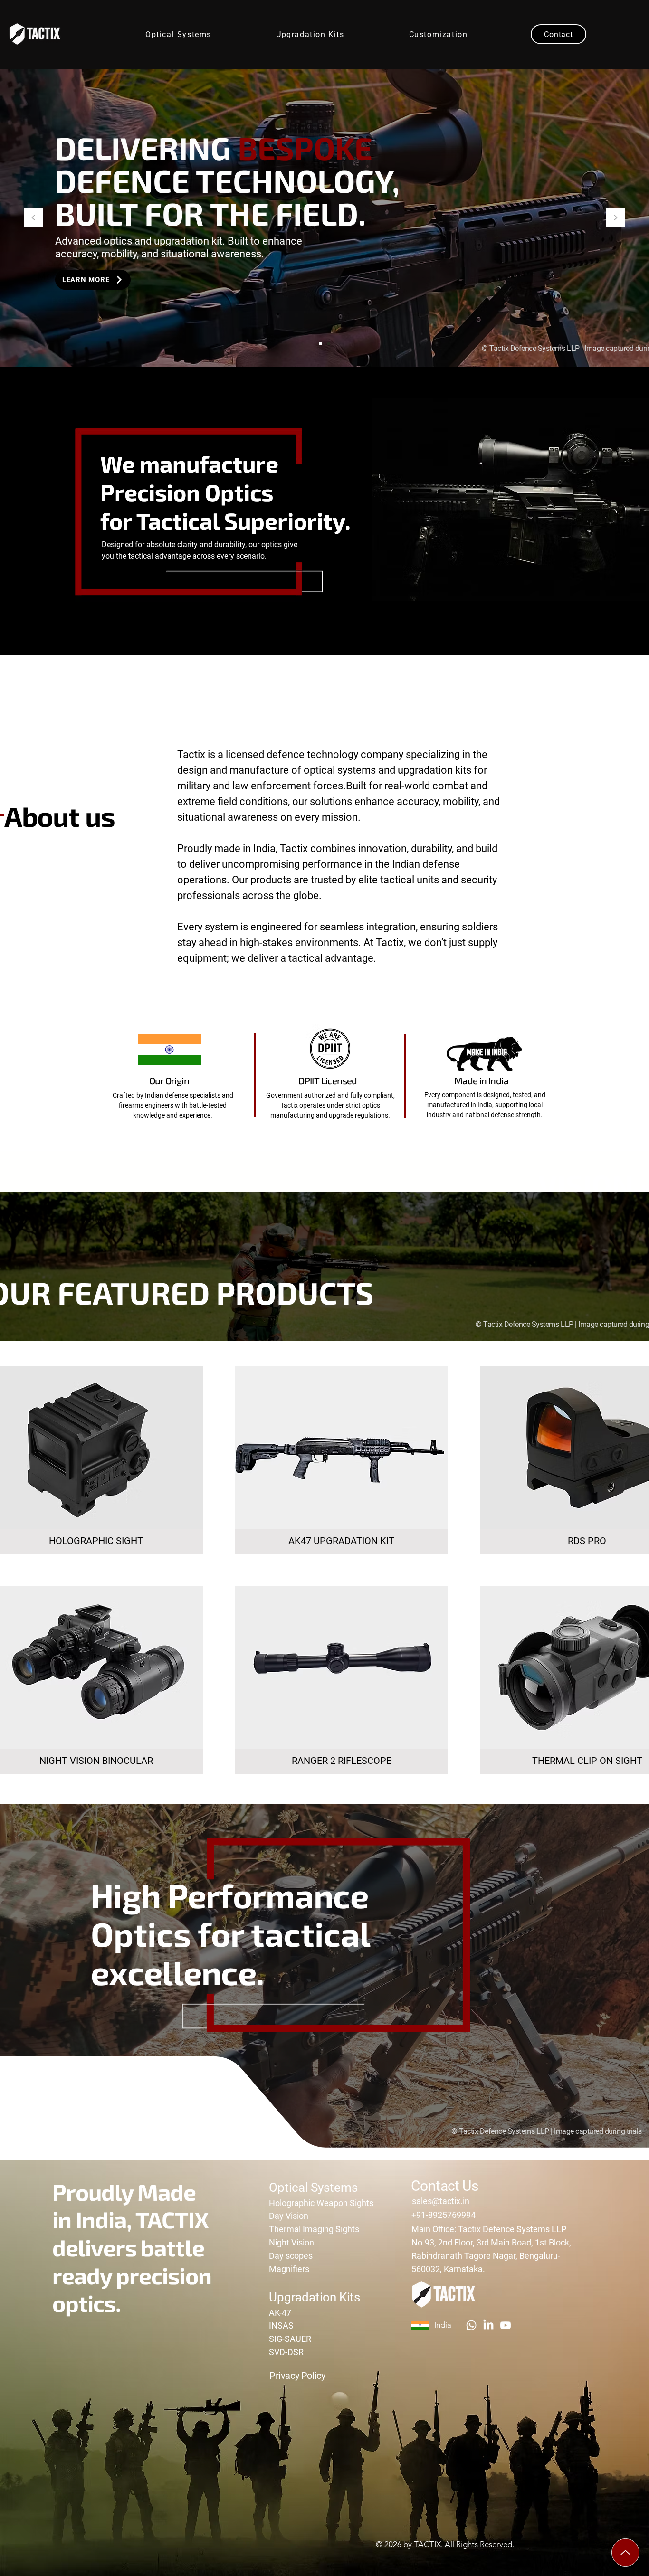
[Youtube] (506, 2325)
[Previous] (33, 218)
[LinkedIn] (488, 2325)
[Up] (625, 2552)
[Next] (616, 218)
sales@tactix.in (441, 2201)
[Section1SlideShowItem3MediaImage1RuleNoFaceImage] (329, 343)
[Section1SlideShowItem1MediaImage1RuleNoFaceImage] (320, 343)
